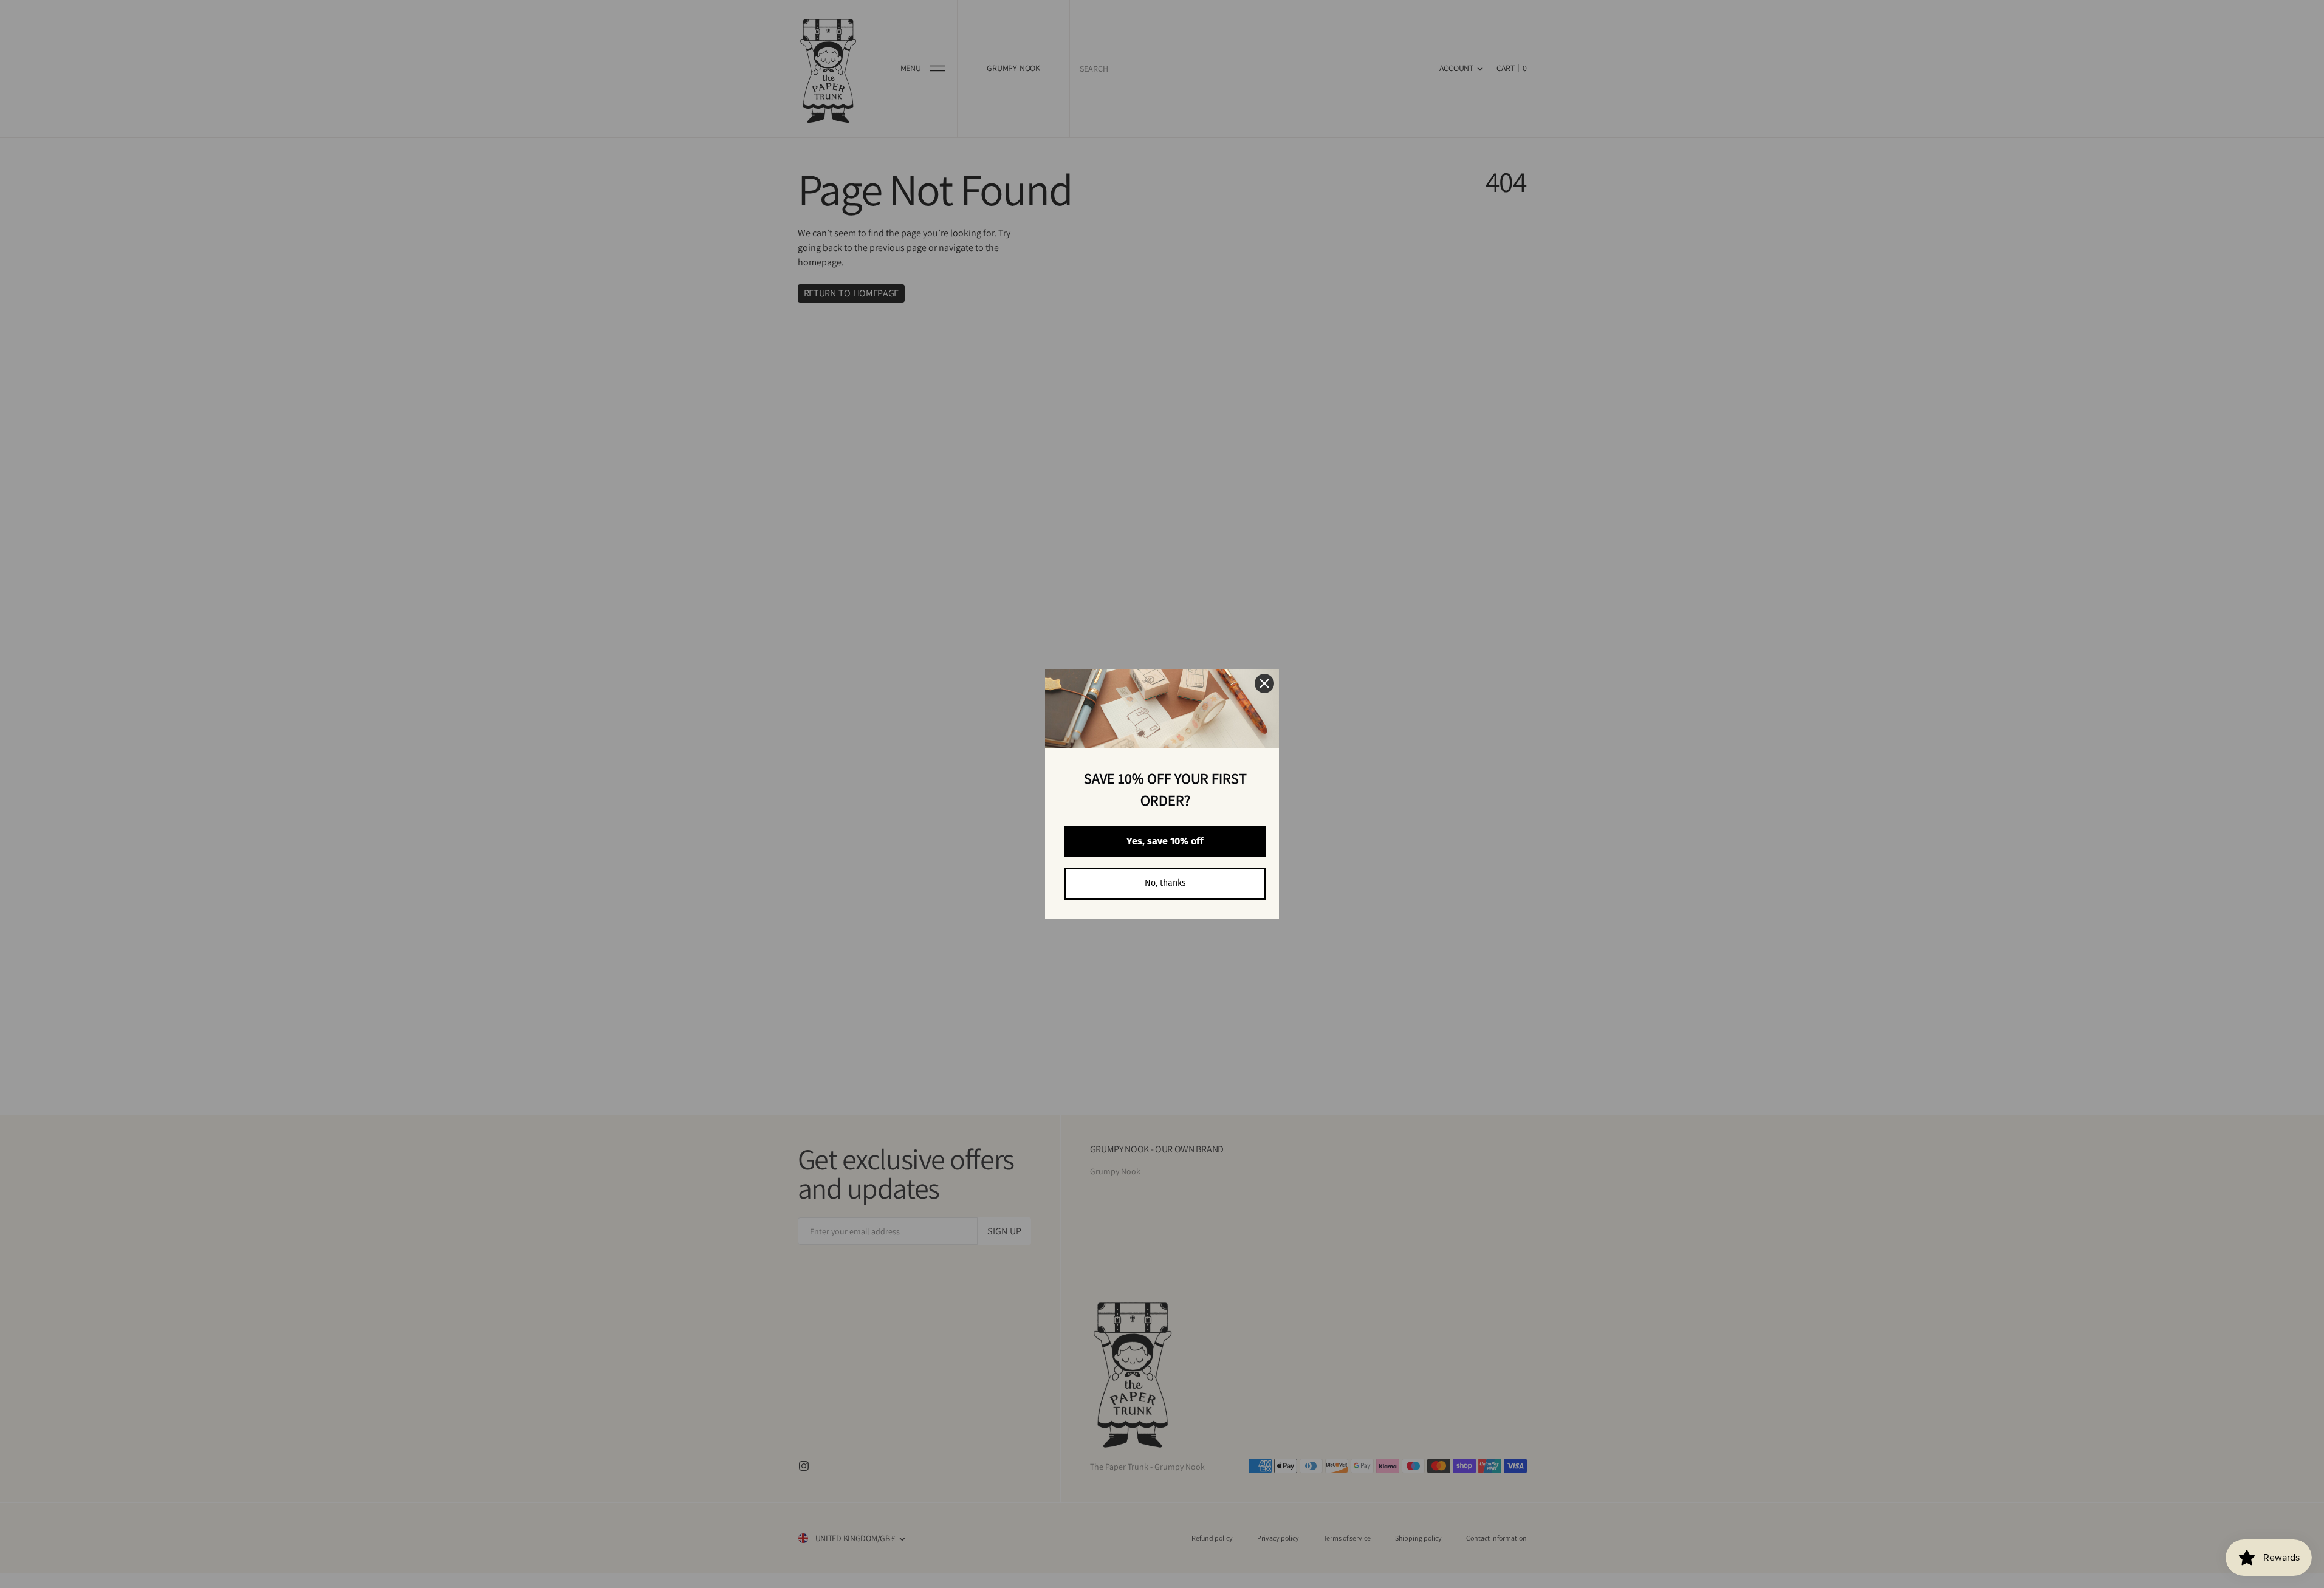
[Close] (1264, 683)
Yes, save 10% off (1165, 841)
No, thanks (1165, 883)
